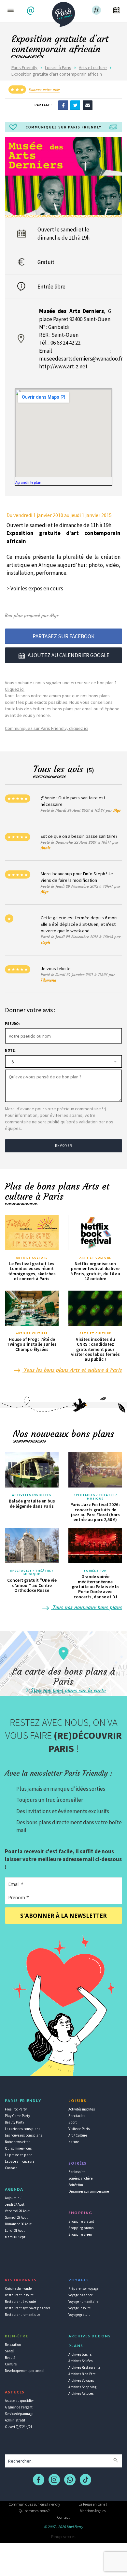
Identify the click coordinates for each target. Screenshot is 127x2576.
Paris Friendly (24, 67)
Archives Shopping (82, 2387)
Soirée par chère (80, 2178)
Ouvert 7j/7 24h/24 (18, 2427)
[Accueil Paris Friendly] (63, 12)
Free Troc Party (16, 2109)
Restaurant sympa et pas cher (28, 2308)
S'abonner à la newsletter (63, 1916)
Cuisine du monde (18, 2288)
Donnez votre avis (44, 89)
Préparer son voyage (83, 2288)
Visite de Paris (79, 2129)
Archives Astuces (81, 2393)
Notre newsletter (17, 2142)
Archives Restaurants (84, 2367)
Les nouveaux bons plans (23, 2135)
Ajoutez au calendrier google (69, 655)
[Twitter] (75, 105)
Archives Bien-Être (82, 2374)
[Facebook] (63, 105)
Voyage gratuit (79, 2315)
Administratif (15, 2420)
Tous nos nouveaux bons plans (87, 1607)
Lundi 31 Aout (15, 2230)
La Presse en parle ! (93, 2504)
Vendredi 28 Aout (17, 2211)
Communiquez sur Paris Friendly (34, 2504)
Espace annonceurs (20, 2161)
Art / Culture (78, 2135)
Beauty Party (14, 2122)
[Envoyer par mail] (88, 105)
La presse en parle (19, 2155)
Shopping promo (81, 2228)
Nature (74, 2142)
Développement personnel (25, 2371)
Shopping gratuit (81, 2221)
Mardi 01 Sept (15, 2237)
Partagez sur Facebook (63, 636)
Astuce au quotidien (20, 2401)
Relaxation (13, 2345)
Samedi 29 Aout (16, 2217)
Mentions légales (93, 2511)
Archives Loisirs (80, 2354)
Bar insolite (77, 2172)
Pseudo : (13, 1024)
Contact (11, 2168)
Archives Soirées (80, 2361)
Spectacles (77, 2116)
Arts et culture (93, 67)
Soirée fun (76, 2185)
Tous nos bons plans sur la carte (68, 1690)
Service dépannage (19, 2414)
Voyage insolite (79, 2308)
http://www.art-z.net (63, 366)
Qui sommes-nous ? (34, 2511)
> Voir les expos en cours (35, 588)
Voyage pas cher (80, 2295)
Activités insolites (32, 1495)
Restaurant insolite (19, 2295)
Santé (9, 2351)
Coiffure (11, 2364)
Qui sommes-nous (18, 2148)
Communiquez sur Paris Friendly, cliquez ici (47, 728)
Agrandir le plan (28, 482)
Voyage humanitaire (83, 2302)
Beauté (10, 2358)
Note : (11, 1050)
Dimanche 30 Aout (18, 2224)
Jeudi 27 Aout (15, 2204)
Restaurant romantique (22, 2315)
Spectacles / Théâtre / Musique (95, 1497)
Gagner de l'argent (19, 2407)
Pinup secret (63, 2537)
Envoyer (63, 1146)
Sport (73, 2122)
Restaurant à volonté (20, 2302)
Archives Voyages (81, 2380)
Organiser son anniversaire (89, 2191)
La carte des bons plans (22, 2129)
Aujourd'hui (14, 2198)
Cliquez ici (15, 689)
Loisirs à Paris (58, 67)
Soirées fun (95, 1571)
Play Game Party (17, 2116)
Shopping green (80, 2234)
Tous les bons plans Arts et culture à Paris (72, 1370)
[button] (31, 11)
